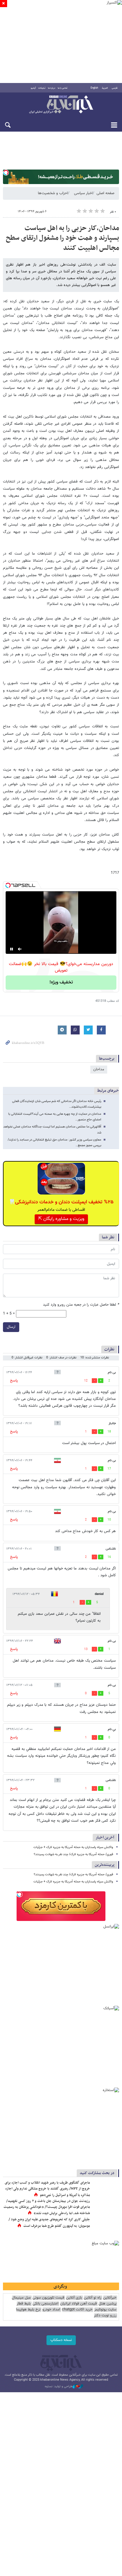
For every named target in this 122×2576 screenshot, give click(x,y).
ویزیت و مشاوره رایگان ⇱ (61, 1219)
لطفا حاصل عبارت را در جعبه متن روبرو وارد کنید (81, 1305)
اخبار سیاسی (83, 193)
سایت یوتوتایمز (105, 2310)
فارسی (115, 88)
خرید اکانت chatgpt (77, 2310)
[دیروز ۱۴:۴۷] (106, 2189)
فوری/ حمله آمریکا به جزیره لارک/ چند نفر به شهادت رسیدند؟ (73, 1854)
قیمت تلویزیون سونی (48, 2298)
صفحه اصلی (105, 193)
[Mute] (20, 949)
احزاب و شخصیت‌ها (53, 193)
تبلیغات (42, 88)
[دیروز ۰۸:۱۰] (106, 2207)
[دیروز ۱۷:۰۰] (106, 2226)
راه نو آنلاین (93, 2298)
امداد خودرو (51, 2310)
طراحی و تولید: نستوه (59, 2387)
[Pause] (12, 949)
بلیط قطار (24, 2304)
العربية (105, 88)
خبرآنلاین (61, 105)
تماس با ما (63, 88)
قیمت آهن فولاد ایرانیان (78, 2304)
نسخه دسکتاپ (61, 2340)
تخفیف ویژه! (61, 982)
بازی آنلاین (74, 2298)
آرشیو (33, 88)
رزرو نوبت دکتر (105, 2316)
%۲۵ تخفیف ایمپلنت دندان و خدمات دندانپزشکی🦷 (61, 1202)
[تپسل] (6, 173)
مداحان (99, 1069)
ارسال (11, 1327)
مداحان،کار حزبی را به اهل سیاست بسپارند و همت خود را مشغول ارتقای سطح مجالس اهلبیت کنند (62, 238)
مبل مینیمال (21, 2298)
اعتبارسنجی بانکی (45, 2304)
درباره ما (52, 88)
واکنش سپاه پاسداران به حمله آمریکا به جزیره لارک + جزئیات (73, 1847)
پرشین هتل (107, 2304)
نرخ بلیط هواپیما (28, 2310)
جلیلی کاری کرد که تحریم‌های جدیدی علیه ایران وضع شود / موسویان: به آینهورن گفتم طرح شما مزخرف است (49, 2223)
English (94, 88)
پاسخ (14, 1381)
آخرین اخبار (105, 1838)
